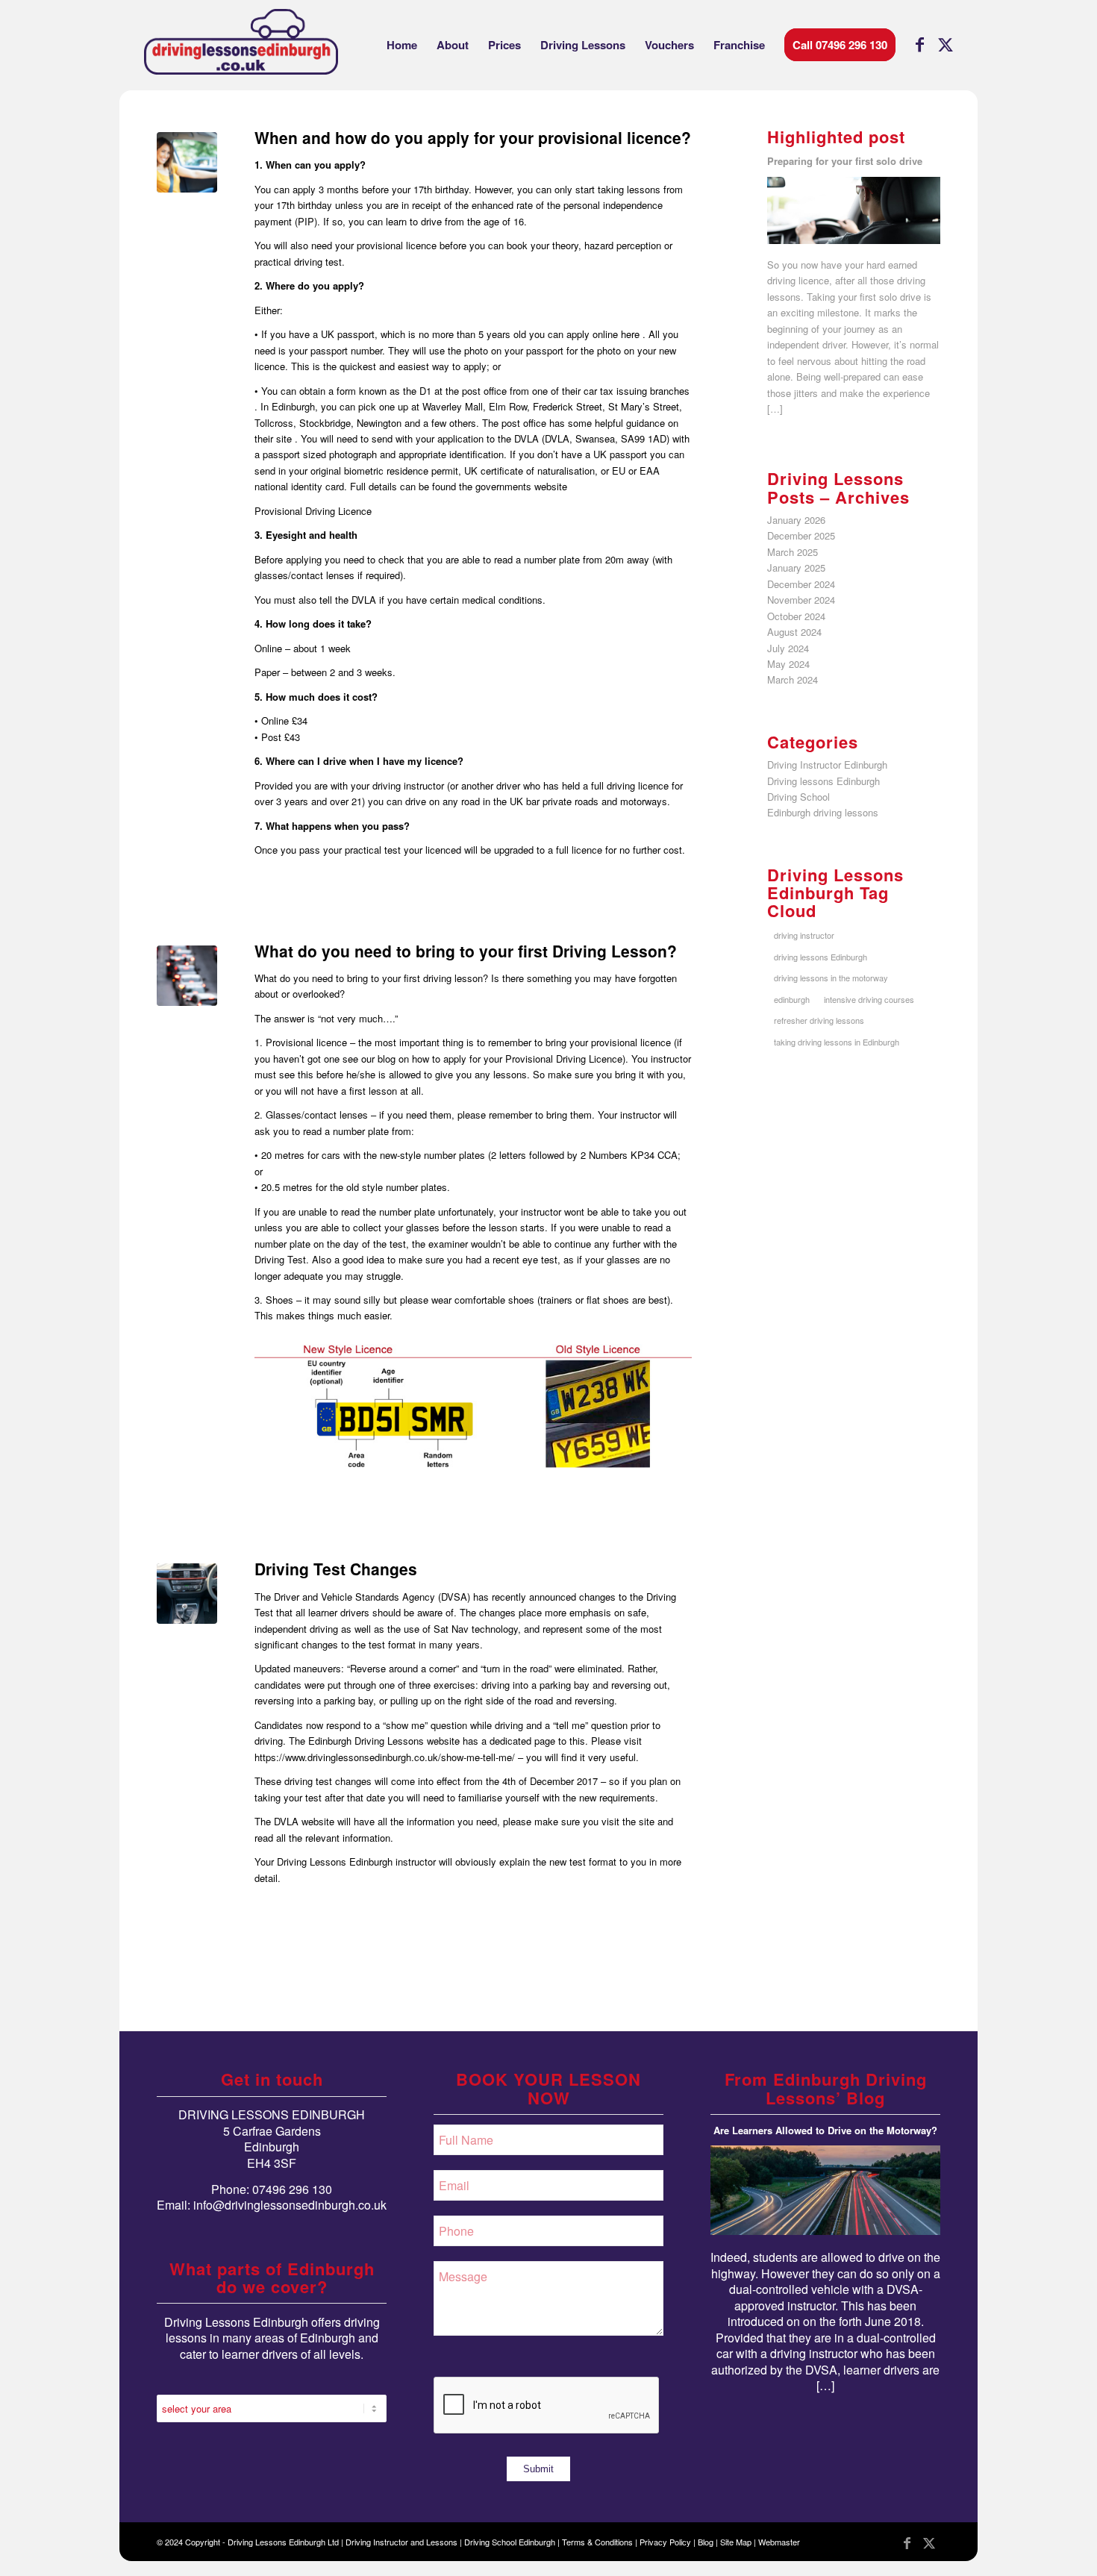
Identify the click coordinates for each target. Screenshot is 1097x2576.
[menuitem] (402, 45)
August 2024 (794, 632)
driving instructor (804, 935)
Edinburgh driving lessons (823, 812)
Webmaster (779, 2542)
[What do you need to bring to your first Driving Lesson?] (187, 976)
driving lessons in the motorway (831, 978)
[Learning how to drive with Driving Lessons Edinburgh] (187, 162)
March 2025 (793, 552)
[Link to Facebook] (919, 44)
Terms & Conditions (597, 2542)
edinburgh (792, 999)
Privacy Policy (665, 2542)
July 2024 (788, 648)
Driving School (798, 797)
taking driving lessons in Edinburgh (837, 1042)
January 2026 (796, 520)
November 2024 (801, 600)
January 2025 (796, 568)
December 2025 (801, 535)
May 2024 (788, 664)
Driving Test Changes (336, 1569)
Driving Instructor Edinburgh (827, 765)
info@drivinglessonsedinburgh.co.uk (290, 2205)
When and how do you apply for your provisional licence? (473, 137)
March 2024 (793, 679)
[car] (187, 1594)
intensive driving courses (869, 999)
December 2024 (801, 584)
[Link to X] (946, 44)
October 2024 (796, 616)
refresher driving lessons (819, 1020)
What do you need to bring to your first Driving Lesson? (466, 951)
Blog (706, 2542)
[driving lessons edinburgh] (241, 45)
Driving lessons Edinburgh (823, 781)
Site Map (736, 2542)
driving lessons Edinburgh (821, 957)
